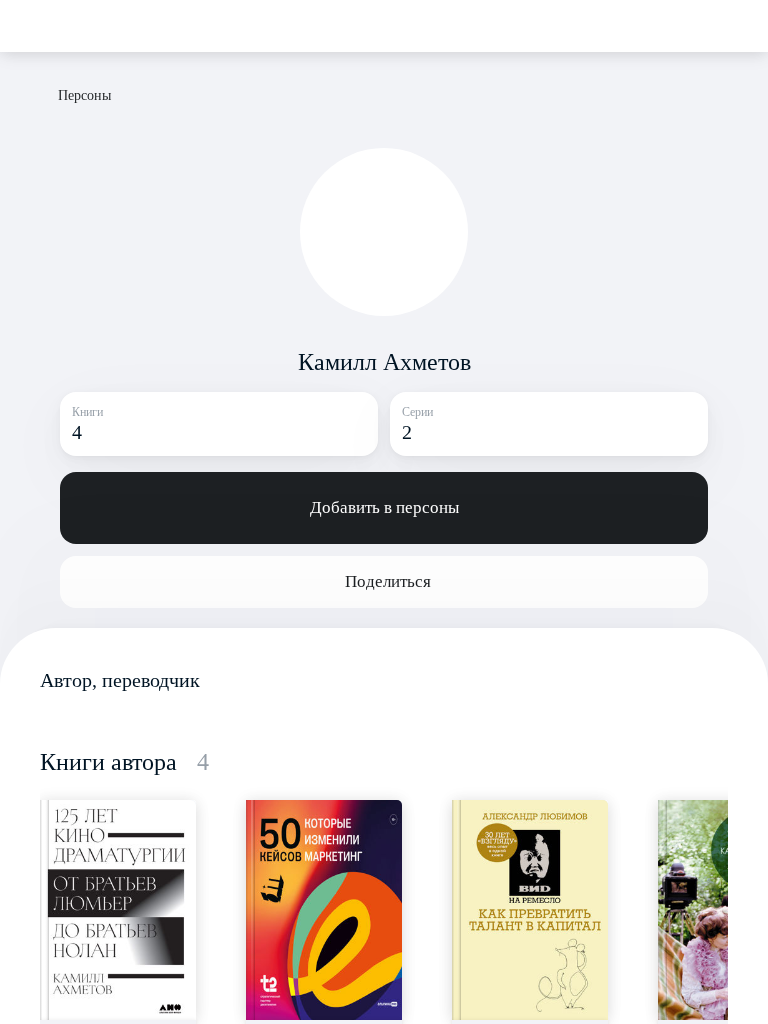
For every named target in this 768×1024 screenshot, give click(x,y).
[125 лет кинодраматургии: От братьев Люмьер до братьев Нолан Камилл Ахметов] (118, 910)
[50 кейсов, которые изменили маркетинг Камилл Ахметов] (324, 910)
